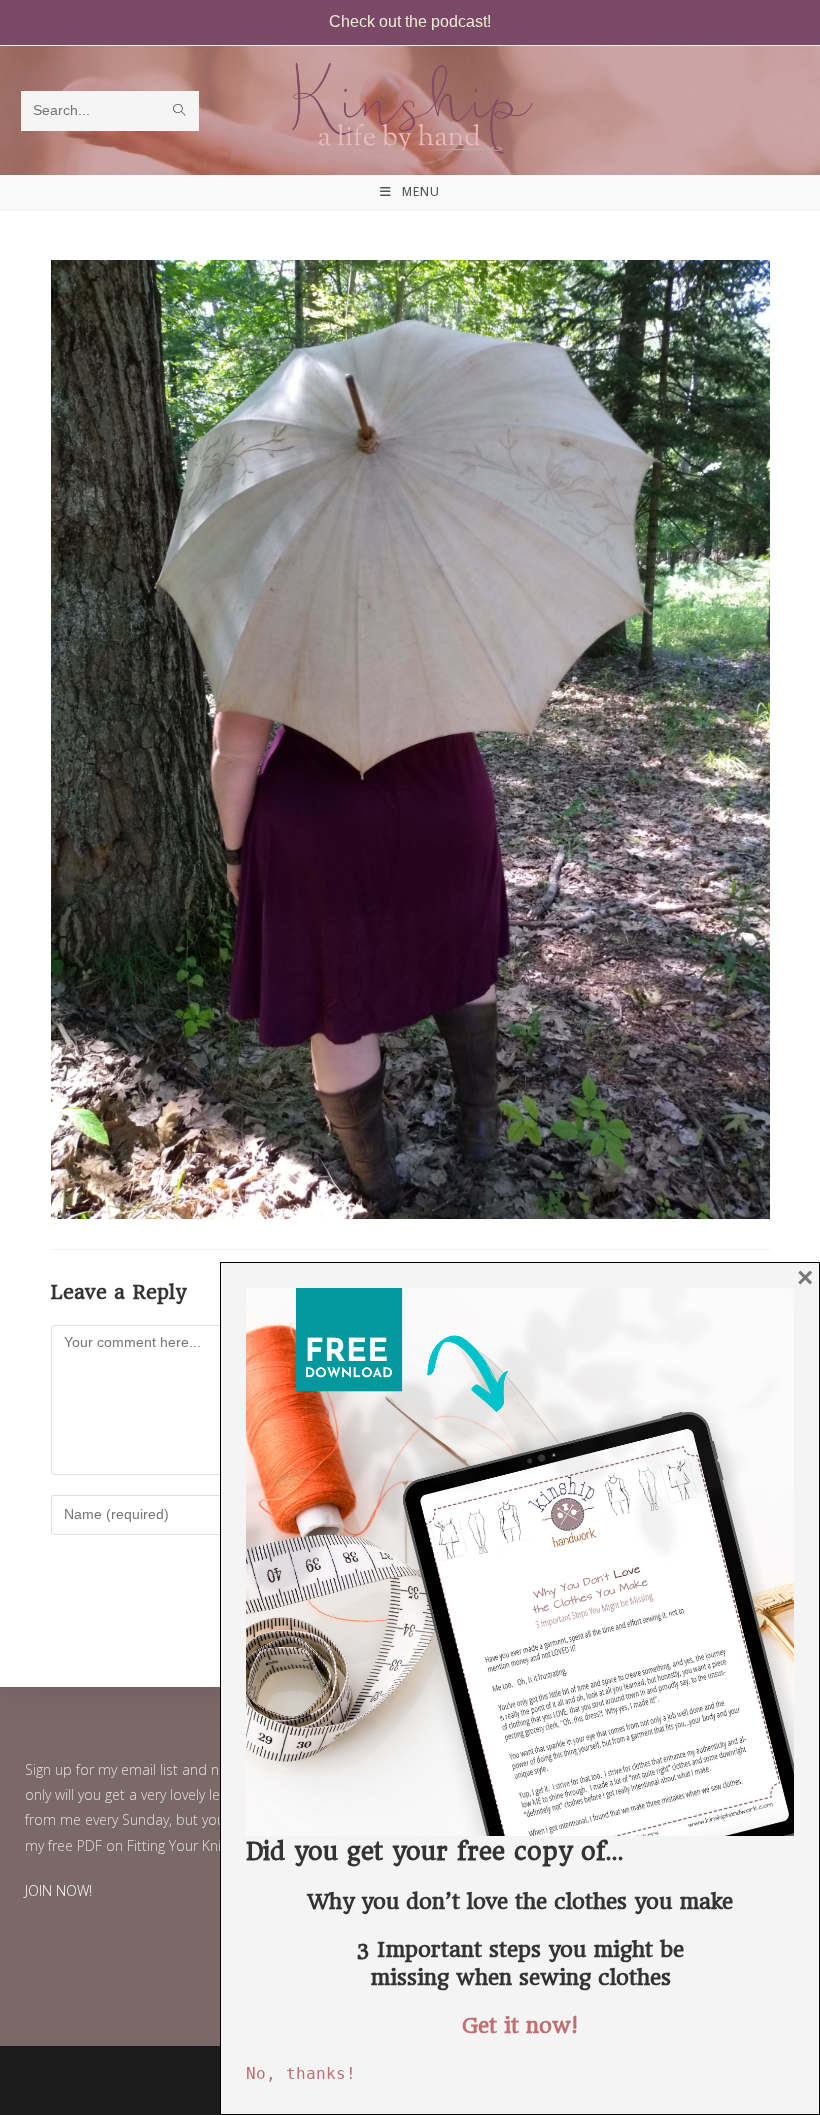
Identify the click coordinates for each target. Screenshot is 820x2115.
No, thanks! (301, 2073)
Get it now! (520, 2025)
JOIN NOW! (58, 1890)
